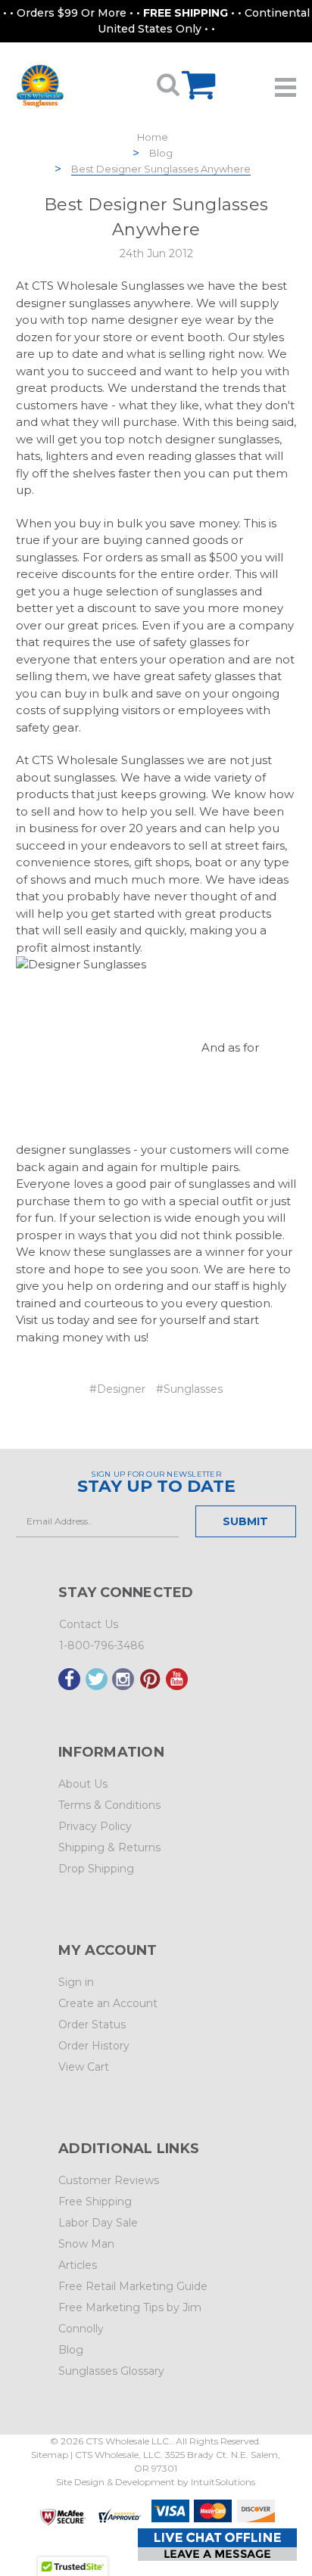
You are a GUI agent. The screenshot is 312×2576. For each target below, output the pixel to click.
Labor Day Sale (98, 2223)
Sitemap (50, 2455)
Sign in (76, 1982)
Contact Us (89, 1624)
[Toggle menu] (285, 82)
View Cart (84, 2067)
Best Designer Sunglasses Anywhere (161, 169)
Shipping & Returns (109, 1847)
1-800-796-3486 (101, 1645)
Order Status (92, 2024)
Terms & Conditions (109, 1805)
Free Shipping (95, 2202)
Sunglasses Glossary (111, 2371)
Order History (94, 2046)
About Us (83, 1784)
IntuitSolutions (223, 2482)
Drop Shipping (96, 1869)
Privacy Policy (95, 1826)
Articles (78, 2265)
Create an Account (108, 2003)
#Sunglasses (189, 1389)
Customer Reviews (109, 2180)
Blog (161, 153)
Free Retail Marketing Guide (133, 2286)
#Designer (117, 1389)
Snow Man (86, 2244)
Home (153, 137)
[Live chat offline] (217, 2545)
